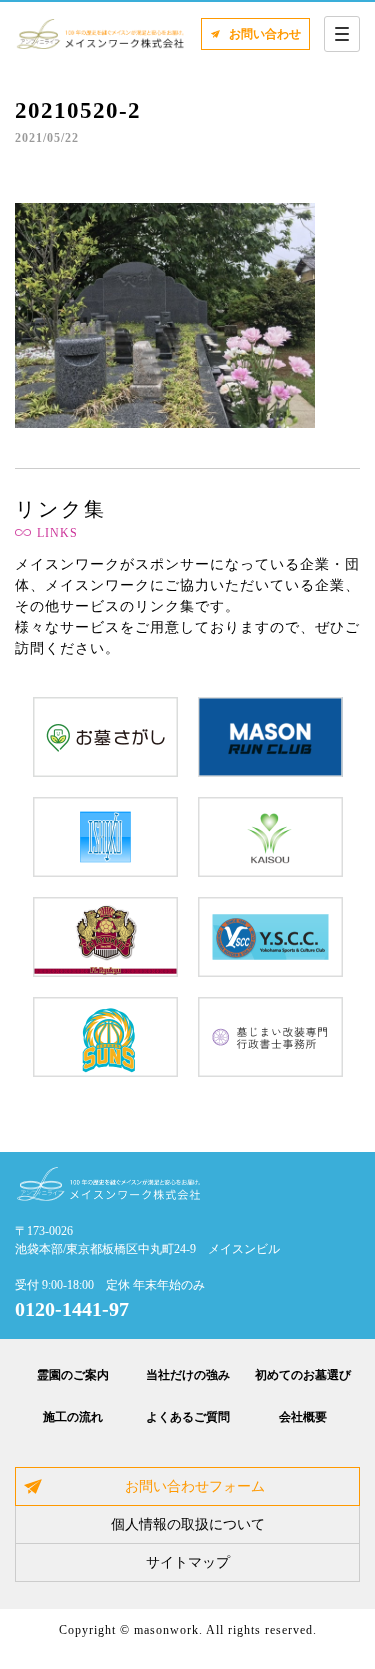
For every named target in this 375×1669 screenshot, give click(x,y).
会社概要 (303, 1417)
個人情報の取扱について (188, 1524)
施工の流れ (73, 1417)
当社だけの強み (188, 1375)
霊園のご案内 (73, 1375)
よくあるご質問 (188, 1417)
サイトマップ (188, 1562)
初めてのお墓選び (303, 1375)
